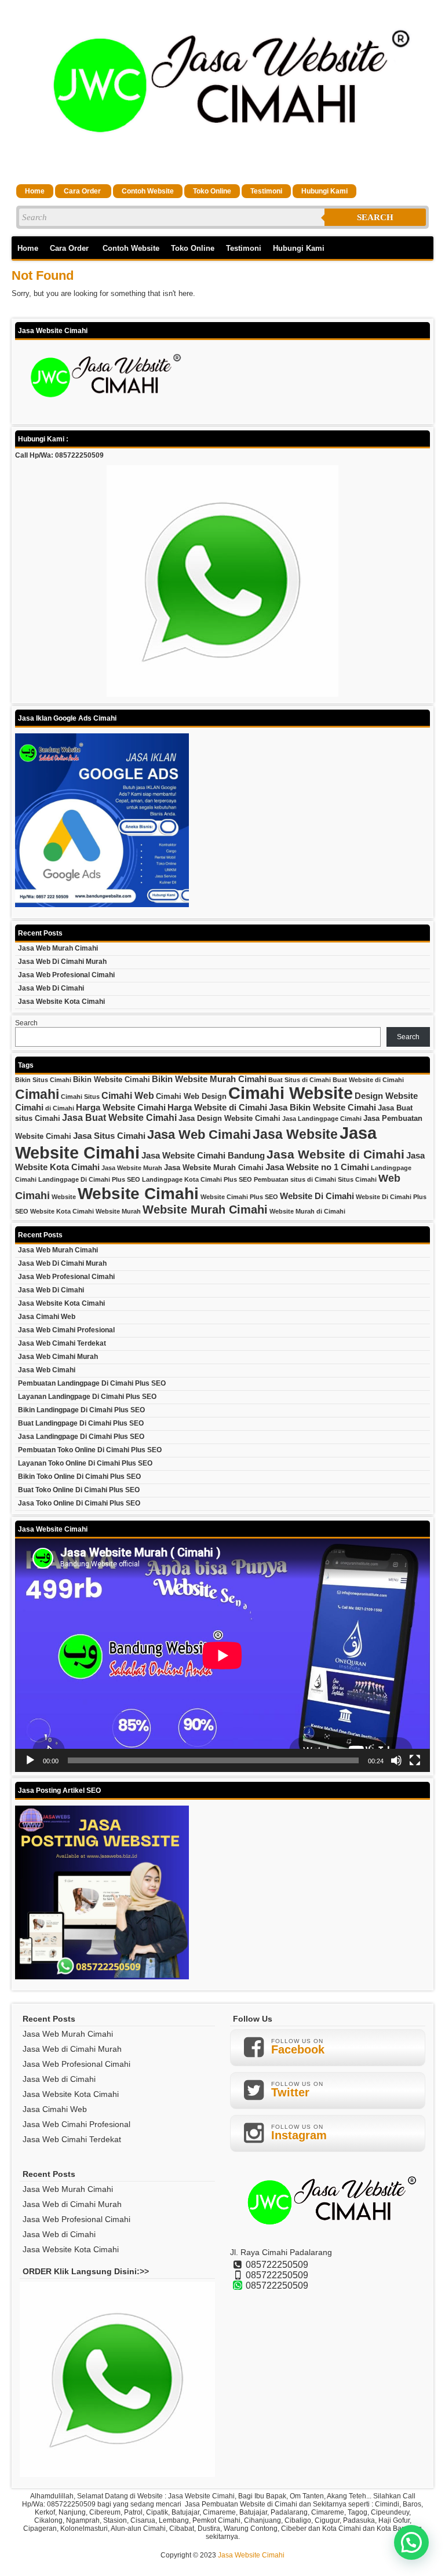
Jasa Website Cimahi (251, 2555)
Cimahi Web (128, 1095)
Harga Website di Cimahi (217, 1108)
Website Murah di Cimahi (307, 1211)
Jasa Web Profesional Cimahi (66, 975)
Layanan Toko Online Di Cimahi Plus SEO (85, 1463)
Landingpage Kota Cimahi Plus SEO (197, 1179)
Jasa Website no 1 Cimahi (317, 1167)
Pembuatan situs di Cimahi (295, 1179)
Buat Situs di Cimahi (300, 1080)
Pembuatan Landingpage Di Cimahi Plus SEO (92, 1383)
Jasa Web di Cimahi (51, 988)
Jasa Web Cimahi (199, 1134)
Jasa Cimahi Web (47, 1317)
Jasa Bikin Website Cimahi (322, 1108)
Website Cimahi (138, 1194)
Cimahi (37, 1094)
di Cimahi (60, 1108)
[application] (222, 1655)
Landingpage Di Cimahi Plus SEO (89, 1179)
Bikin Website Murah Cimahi (209, 1079)
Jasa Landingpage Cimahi (322, 1119)
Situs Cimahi (357, 1179)
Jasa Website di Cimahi (335, 1154)
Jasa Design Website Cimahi (229, 1118)
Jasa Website (295, 1134)
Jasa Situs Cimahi (109, 1136)
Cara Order (83, 191)
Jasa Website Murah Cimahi (214, 1168)
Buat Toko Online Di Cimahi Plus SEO (79, 1490)
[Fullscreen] (415, 1760)
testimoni (266, 191)
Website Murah (118, 1211)
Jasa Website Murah (132, 1168)
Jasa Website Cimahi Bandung (203, 1156)
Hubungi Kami (324, 191)
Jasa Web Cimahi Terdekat (62, 1343)
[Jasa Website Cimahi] (222, 167)
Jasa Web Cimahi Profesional (66, 1330)
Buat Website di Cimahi (368, 1080)
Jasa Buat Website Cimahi (119, 1117)
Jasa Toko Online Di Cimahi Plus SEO (79, 1503)
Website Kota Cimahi (62, 1211)
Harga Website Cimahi (121, 1108)
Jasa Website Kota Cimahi (61, 1002)
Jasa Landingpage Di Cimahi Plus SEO (81, 1437)
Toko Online (212, 191)
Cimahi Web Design (191, 1096)
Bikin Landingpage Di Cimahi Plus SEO (81, 1410)
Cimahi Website (291, 1093)
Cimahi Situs (80, 1097)
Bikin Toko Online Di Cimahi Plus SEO (79, 1477)
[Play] (30, 1760)
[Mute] (396, 1760)
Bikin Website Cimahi (112, 1079)
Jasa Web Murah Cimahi (58, 948)
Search (375, 217)
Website (64, 1197)
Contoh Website (148, 191)
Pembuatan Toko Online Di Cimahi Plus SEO (90, 1450)
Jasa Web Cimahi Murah (58, 1357)
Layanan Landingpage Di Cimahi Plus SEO (87, 1397)
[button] (411, 2542)
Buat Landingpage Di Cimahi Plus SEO (81, 1423)
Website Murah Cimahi (205, 1210)
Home (35, 191)
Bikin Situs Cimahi (43, 1080)
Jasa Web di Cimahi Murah (62, 962)
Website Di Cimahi (317, 1196)
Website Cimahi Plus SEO (239, 1197)
